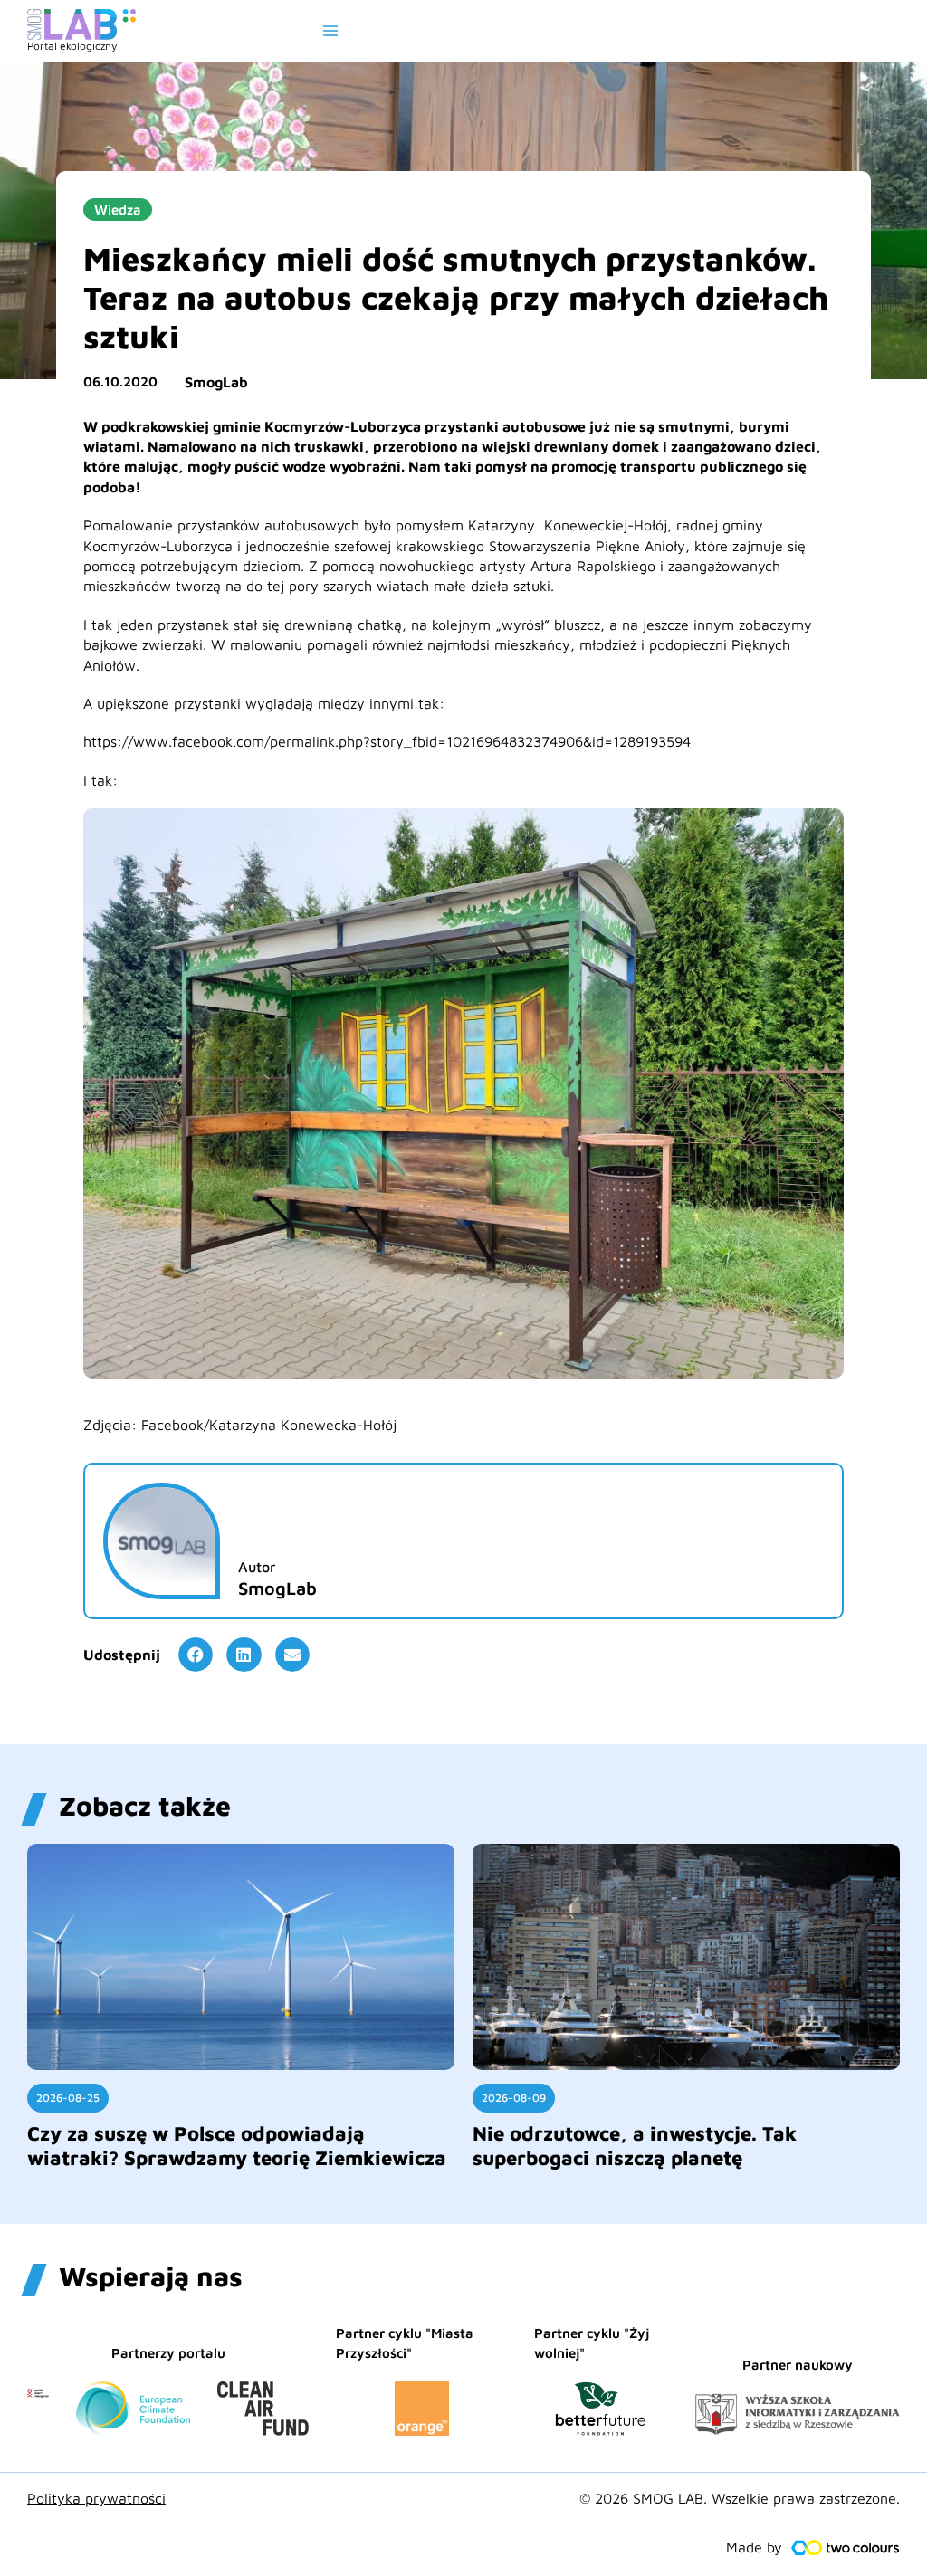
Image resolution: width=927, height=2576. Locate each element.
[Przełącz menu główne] (330, 31)
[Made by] (846, 2548)
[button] (196, 1655)
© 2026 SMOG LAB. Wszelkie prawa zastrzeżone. (740, 2498)
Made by (754, 2547)
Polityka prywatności (96, 2498)
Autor (257, 1567)
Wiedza (118, 210)
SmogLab (216, 382)
